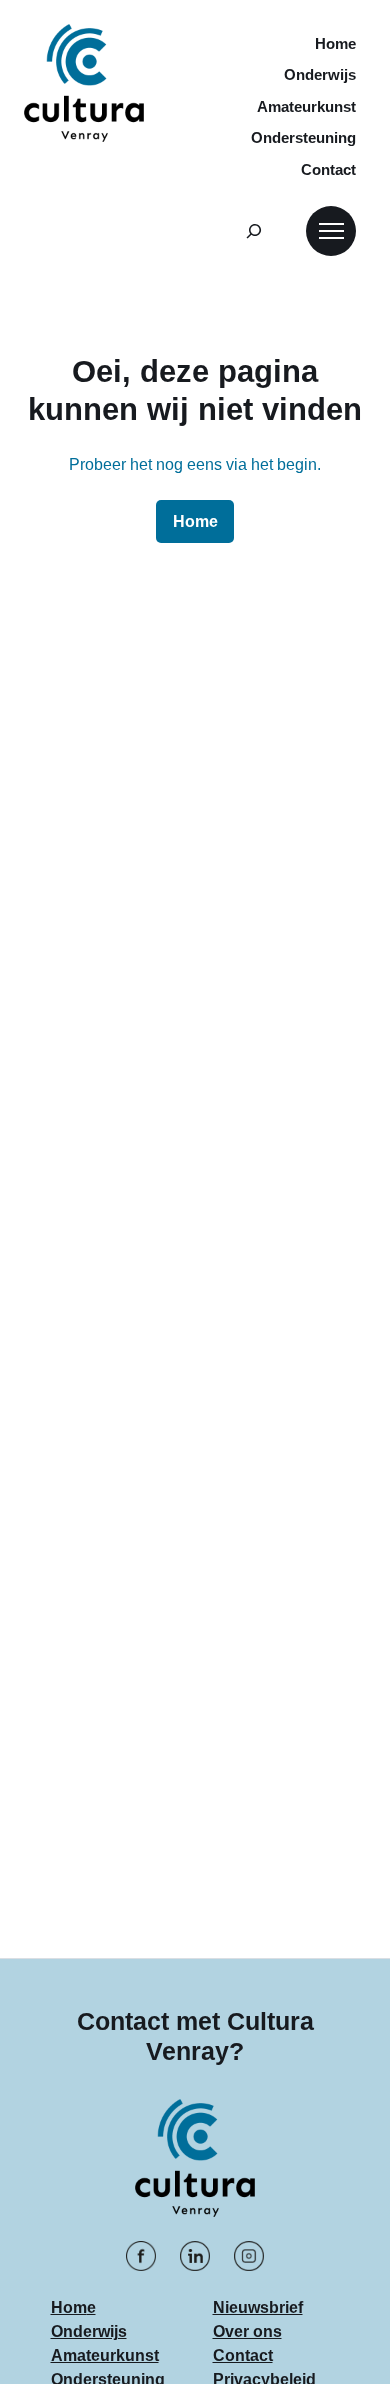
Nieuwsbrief (258, 2307)
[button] (331, 231)
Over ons (247, 2331)
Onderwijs (89, 2331)
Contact (243, 2355)
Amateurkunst (105, 2355)
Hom (69, 2307)
